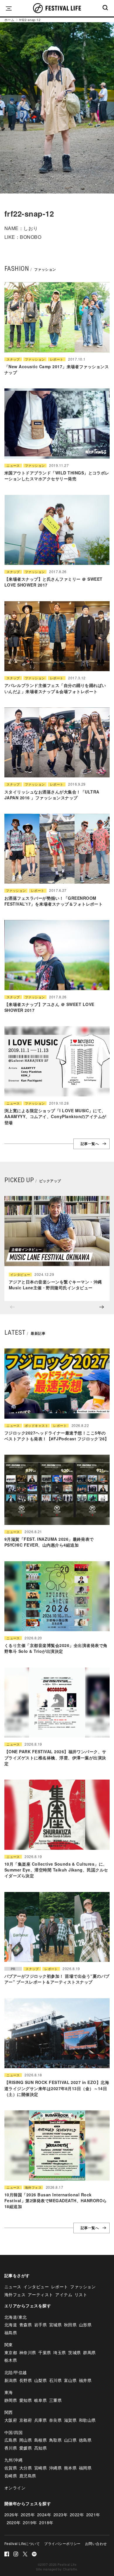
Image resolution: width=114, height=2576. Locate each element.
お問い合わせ (96, 2543)
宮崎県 (40, 2468)
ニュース (13, 466)
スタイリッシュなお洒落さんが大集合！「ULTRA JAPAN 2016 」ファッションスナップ (52, 795)
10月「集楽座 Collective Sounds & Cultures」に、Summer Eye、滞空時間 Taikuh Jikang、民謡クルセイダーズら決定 (56, 1870)
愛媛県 (26, 2448)
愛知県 (26, 2400)
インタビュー (20, 1275)
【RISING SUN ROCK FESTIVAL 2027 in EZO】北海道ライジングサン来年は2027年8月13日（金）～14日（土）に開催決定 (57, 2088)
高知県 (40, 2448)
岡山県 (26, 2440)
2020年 (14, 2522)
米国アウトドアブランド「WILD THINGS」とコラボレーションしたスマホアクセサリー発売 (57, 476)
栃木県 (11, 2360)
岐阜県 (40, 2400)
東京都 (11, 2352)
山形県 (85, 2325)
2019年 (30, 2522)
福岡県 (85, 2468)
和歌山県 (87, 2420)
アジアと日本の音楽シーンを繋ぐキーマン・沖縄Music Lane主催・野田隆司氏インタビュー (55, 1285)
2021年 (93, 2515)
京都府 (26, 2420)
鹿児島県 (28, 2476)
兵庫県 (40, 2420)
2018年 (46, 2522)
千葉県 (45, 2352)
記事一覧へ (90, 1144)
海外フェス (33, 2187)
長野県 (26, 2380)
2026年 (11, 2515)
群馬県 (89, 2352)
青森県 (26, 2325)
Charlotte (70, 2569)
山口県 (70, 2440)
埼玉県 (59, 2352)
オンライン (15, 2488)
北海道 (11, 2325)
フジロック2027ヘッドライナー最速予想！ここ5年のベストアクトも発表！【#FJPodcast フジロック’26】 (57, 1436)
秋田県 (70, 2325)
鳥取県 (55, 2440)
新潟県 (11, 2380)
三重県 (55, 2400)
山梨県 (40, 2380)
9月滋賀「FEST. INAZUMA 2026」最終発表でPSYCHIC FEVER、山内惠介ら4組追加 (49, 1542)
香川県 (11, 2448)
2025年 (28, 2515)
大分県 (26, 2468)
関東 (9, 2344)
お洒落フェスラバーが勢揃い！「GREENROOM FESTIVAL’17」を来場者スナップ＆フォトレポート (53, 901)
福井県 (85, 2380)
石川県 (55, 2380)
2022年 (77, 2515)
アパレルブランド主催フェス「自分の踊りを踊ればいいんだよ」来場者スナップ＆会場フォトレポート (55, 688)
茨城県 (74, 2352)
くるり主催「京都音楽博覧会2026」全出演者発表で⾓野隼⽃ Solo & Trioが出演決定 (56, 1648)
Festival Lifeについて (22, 2543)
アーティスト (40, 2294)
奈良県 (55, 2420)
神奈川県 (28, 2352)
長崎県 (11, 2476)
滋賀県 (70, 2420)
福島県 (11, 2332)
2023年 (61, 2515)
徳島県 (85, 2440)
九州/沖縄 (13, 2460)
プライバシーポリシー (62, 2543)
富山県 (70, 2380)
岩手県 (40, 2325)
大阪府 (11, 2420)
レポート (57, 359)
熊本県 (70, 2468)
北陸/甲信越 (16, 2372)
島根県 (40, 2440)
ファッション (35, 359)
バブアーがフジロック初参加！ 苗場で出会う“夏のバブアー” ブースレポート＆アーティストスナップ (57, 1979)
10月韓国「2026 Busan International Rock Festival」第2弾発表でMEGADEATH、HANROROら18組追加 (56, 2201)
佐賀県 (11, 2468)
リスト (81, 2294)
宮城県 (55, 2325)
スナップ (13, 359)
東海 (9, 2392)
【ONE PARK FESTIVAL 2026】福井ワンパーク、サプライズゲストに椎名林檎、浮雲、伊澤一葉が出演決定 (55, 1757)
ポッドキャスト (37, 1426)
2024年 (44, 2515)
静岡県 (11, 2400)
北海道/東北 (16, 2317)
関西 (9, 2412)
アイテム (64, 2294)
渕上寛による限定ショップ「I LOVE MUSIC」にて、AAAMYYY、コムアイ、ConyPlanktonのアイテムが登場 (55, 1116)
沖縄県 (55, 2468)
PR (13, 1969)
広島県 (11, 2440)
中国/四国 (13, 2432)
